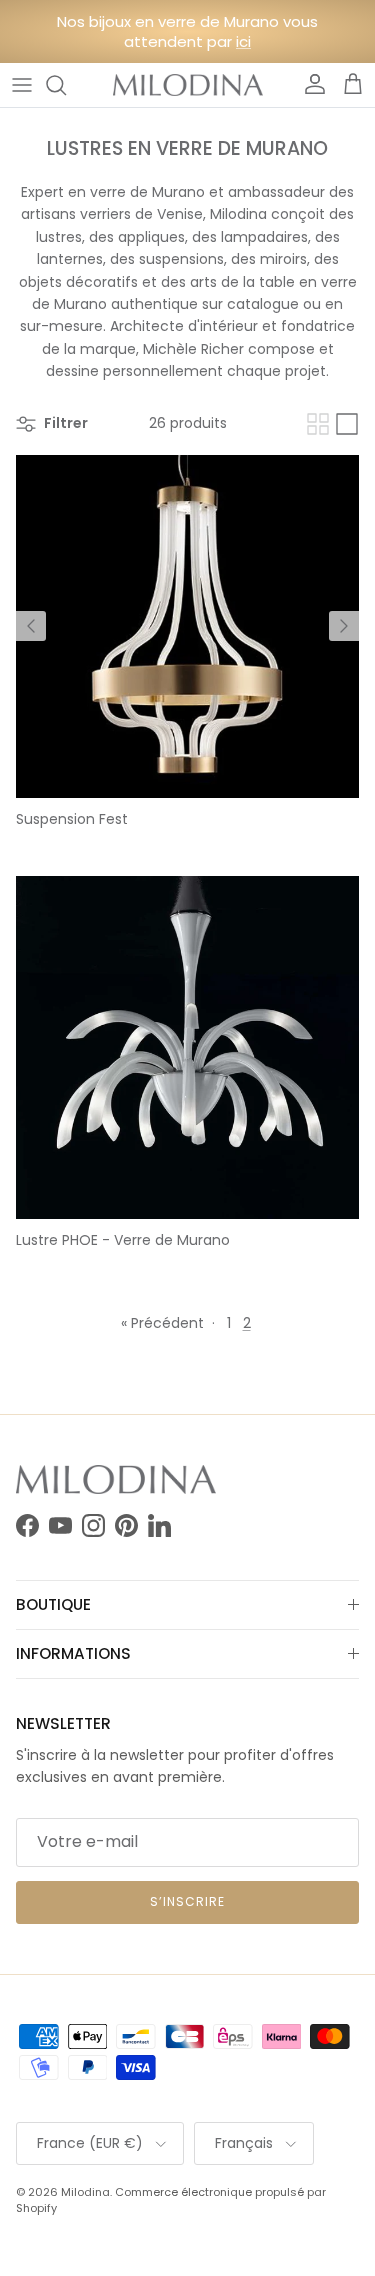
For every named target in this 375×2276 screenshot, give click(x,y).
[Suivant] (344, 626)
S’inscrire (187, 1901)
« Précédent (162, 1323)
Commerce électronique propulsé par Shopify (171, 2199)
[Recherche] (66, 85)
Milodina (85, 2192)
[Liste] (347, 424)
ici (243, 41)
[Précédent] (31, 626)
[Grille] (318, 424)
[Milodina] (188, 85)
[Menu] (22, 85)
